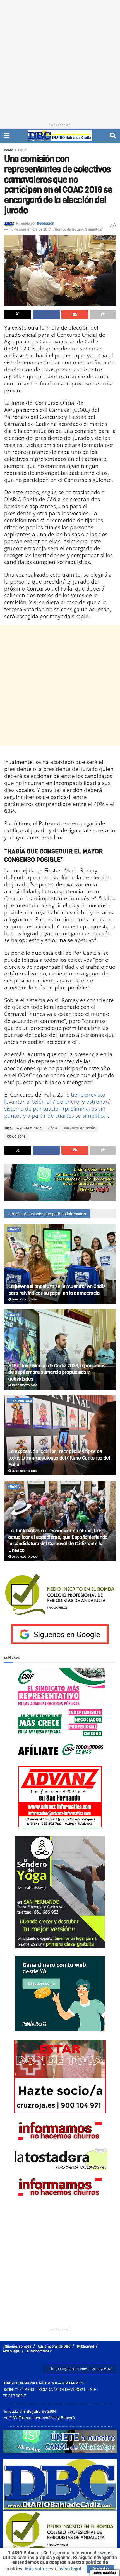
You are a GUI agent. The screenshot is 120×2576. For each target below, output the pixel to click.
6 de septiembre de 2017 (31, 229)
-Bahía (14, 1229)
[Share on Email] (75, 314)
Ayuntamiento (29, 1128)
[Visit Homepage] (60, 136)
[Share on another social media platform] (103, 314)
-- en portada (20, 1401)
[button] (80, 2369)
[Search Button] (113, 136)
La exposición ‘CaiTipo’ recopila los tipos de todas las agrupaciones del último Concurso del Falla (59, 1458)
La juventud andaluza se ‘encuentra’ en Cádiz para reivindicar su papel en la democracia (57, 1290)
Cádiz (22, 150)
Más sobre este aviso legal (53, 2569)
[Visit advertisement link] (60, 1183)
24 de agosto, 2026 (24, 1557)
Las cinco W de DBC (54, 2346)
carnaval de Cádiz (80, 1128)
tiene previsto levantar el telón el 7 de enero (55, 1098)
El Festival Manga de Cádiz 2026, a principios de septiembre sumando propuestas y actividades (57, 1372)
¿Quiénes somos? (17, 2346)
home (9, 150)
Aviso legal (11, 2351)
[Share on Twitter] (18, 314)
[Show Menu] (7, 136)
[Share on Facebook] (46, 314)
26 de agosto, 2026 (24, 1299)
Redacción (45, 223)
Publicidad (86, 2346)
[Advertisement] (60, 60)
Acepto (100, 2569)
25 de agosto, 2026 (24, 1385)
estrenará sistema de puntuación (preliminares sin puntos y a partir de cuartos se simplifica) (57, 1108)
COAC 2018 (16, 1137)
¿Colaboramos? (39, 2351)
